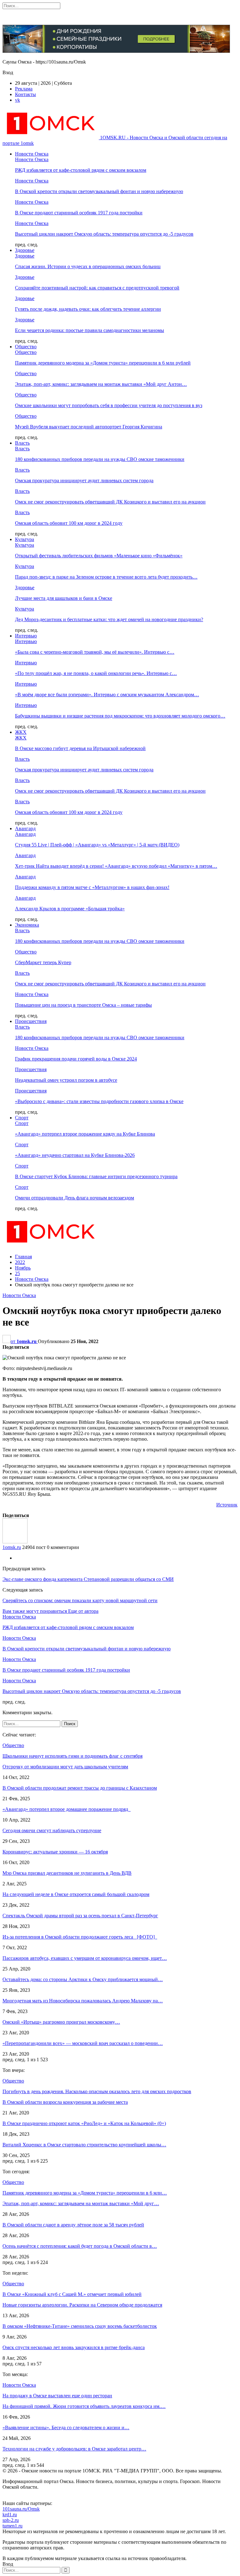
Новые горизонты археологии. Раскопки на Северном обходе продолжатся (82, 2305)
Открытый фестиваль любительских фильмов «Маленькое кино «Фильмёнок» (99, 556)
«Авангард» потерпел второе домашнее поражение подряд (67, 1809)
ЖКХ (21, 732)
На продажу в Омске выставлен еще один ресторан (57, 2396)
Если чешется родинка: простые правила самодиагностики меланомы (90, 330)
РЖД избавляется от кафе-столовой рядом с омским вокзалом (81, 170)
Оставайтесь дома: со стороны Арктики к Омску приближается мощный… (83, 1979)
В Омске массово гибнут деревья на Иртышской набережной (80, 748)
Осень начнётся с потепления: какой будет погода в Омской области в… (80, 2246)
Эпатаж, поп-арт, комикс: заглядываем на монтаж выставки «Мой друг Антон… (101, 384)
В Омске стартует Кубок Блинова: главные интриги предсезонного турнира (96, 1176)
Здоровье (25, 250)
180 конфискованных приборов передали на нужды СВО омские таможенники (100, 459)
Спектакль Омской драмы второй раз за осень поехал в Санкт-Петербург (80, 1916)
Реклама (24, 89)
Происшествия (31, 1021)
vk (17, 100)
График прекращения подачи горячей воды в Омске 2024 (76, 1059)
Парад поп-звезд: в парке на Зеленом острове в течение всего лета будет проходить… (106, 577)
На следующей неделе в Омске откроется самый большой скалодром (76, 1894)
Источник (227, 1505)
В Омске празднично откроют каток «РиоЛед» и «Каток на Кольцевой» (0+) (84, 2123)
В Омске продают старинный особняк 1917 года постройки (79, 213)
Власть (22, 443)
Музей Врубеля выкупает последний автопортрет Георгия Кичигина (89, 427)
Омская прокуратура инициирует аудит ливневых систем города (84, 480)
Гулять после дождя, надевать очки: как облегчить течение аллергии (88, 309)
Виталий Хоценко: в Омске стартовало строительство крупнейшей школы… (84, 2145)
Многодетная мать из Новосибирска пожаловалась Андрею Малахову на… (83, 2001)
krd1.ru (10, 2515)
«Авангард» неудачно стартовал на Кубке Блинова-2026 (75, 1155)
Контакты (25, 94)
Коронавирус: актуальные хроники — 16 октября (55, 1852)
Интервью (26, 636)
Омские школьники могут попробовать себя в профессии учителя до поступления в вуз (109, 405)
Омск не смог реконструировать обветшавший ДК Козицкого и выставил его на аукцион (110, 502)
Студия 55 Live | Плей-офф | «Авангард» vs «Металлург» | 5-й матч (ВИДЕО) (97, 845)
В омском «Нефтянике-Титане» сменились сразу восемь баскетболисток (80, 2326)
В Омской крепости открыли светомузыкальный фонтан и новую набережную (99, 191)
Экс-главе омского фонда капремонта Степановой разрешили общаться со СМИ (88, 1579)
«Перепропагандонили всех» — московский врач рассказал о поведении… (83, 2043)
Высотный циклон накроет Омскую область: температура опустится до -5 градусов (104, 234)
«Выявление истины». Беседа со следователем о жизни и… (66, 2428)
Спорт (22, 1118)
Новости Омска (32, 154)
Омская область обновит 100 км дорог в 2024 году (69, 523)
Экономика (27, 925)
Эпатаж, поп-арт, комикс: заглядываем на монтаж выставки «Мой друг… (81, 2203)
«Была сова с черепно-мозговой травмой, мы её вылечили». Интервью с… (95, 652)
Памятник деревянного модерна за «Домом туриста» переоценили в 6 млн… (85, 2193)
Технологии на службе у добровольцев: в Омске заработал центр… (74, 2449)
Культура (25, 539)
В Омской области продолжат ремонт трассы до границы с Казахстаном (80, 1788)
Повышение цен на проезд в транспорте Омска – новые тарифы (83, 1005)
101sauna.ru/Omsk (21, 2509)
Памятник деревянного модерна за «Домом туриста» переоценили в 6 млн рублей (103, 363)
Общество (26, 347)
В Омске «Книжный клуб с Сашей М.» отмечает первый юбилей (72, 2294)
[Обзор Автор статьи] (15, 1542)
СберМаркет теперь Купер (43, 962)
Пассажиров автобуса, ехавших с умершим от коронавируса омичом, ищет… (85, 1958)
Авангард (25, 828)
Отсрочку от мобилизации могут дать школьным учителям (65, 1767)
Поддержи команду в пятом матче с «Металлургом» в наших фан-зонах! (92, 887)
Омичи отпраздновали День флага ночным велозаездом (75, 1198)
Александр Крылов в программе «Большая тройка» (70, 909)
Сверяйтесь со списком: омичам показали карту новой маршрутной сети (80, 1600)
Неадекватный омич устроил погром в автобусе (66, 1080)
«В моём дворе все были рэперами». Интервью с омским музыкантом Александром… (107, 695)
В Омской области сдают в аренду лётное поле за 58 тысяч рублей (73, 2225)
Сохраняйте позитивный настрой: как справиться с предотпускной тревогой (97, 288)
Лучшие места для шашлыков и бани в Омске (64, 598)
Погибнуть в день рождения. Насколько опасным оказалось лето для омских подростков (97, 2091)
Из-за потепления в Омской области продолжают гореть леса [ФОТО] (80, 1937)
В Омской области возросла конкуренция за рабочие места (65, 2102)
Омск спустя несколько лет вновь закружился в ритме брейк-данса (74, 2347)
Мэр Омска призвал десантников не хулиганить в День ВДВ (67, 1873)
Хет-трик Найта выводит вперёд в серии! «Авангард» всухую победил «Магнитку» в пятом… (116, 866)
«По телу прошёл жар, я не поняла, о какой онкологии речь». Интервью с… (96, 673)
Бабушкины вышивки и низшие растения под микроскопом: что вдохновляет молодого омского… (120, 716)
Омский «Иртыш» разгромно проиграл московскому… (61, 2022)
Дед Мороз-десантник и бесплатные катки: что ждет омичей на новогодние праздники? (109, 619)
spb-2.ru (11, 2520)
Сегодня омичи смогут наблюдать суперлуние (52, 1830)
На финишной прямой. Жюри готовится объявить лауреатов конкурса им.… (84, 2406)
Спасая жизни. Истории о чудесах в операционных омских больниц (88, 266)
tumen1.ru (12, 2526)
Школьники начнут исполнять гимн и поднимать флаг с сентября (72, 1756)
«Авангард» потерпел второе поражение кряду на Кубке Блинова (85, 1134)
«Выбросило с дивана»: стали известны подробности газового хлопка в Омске (99, 1101)
